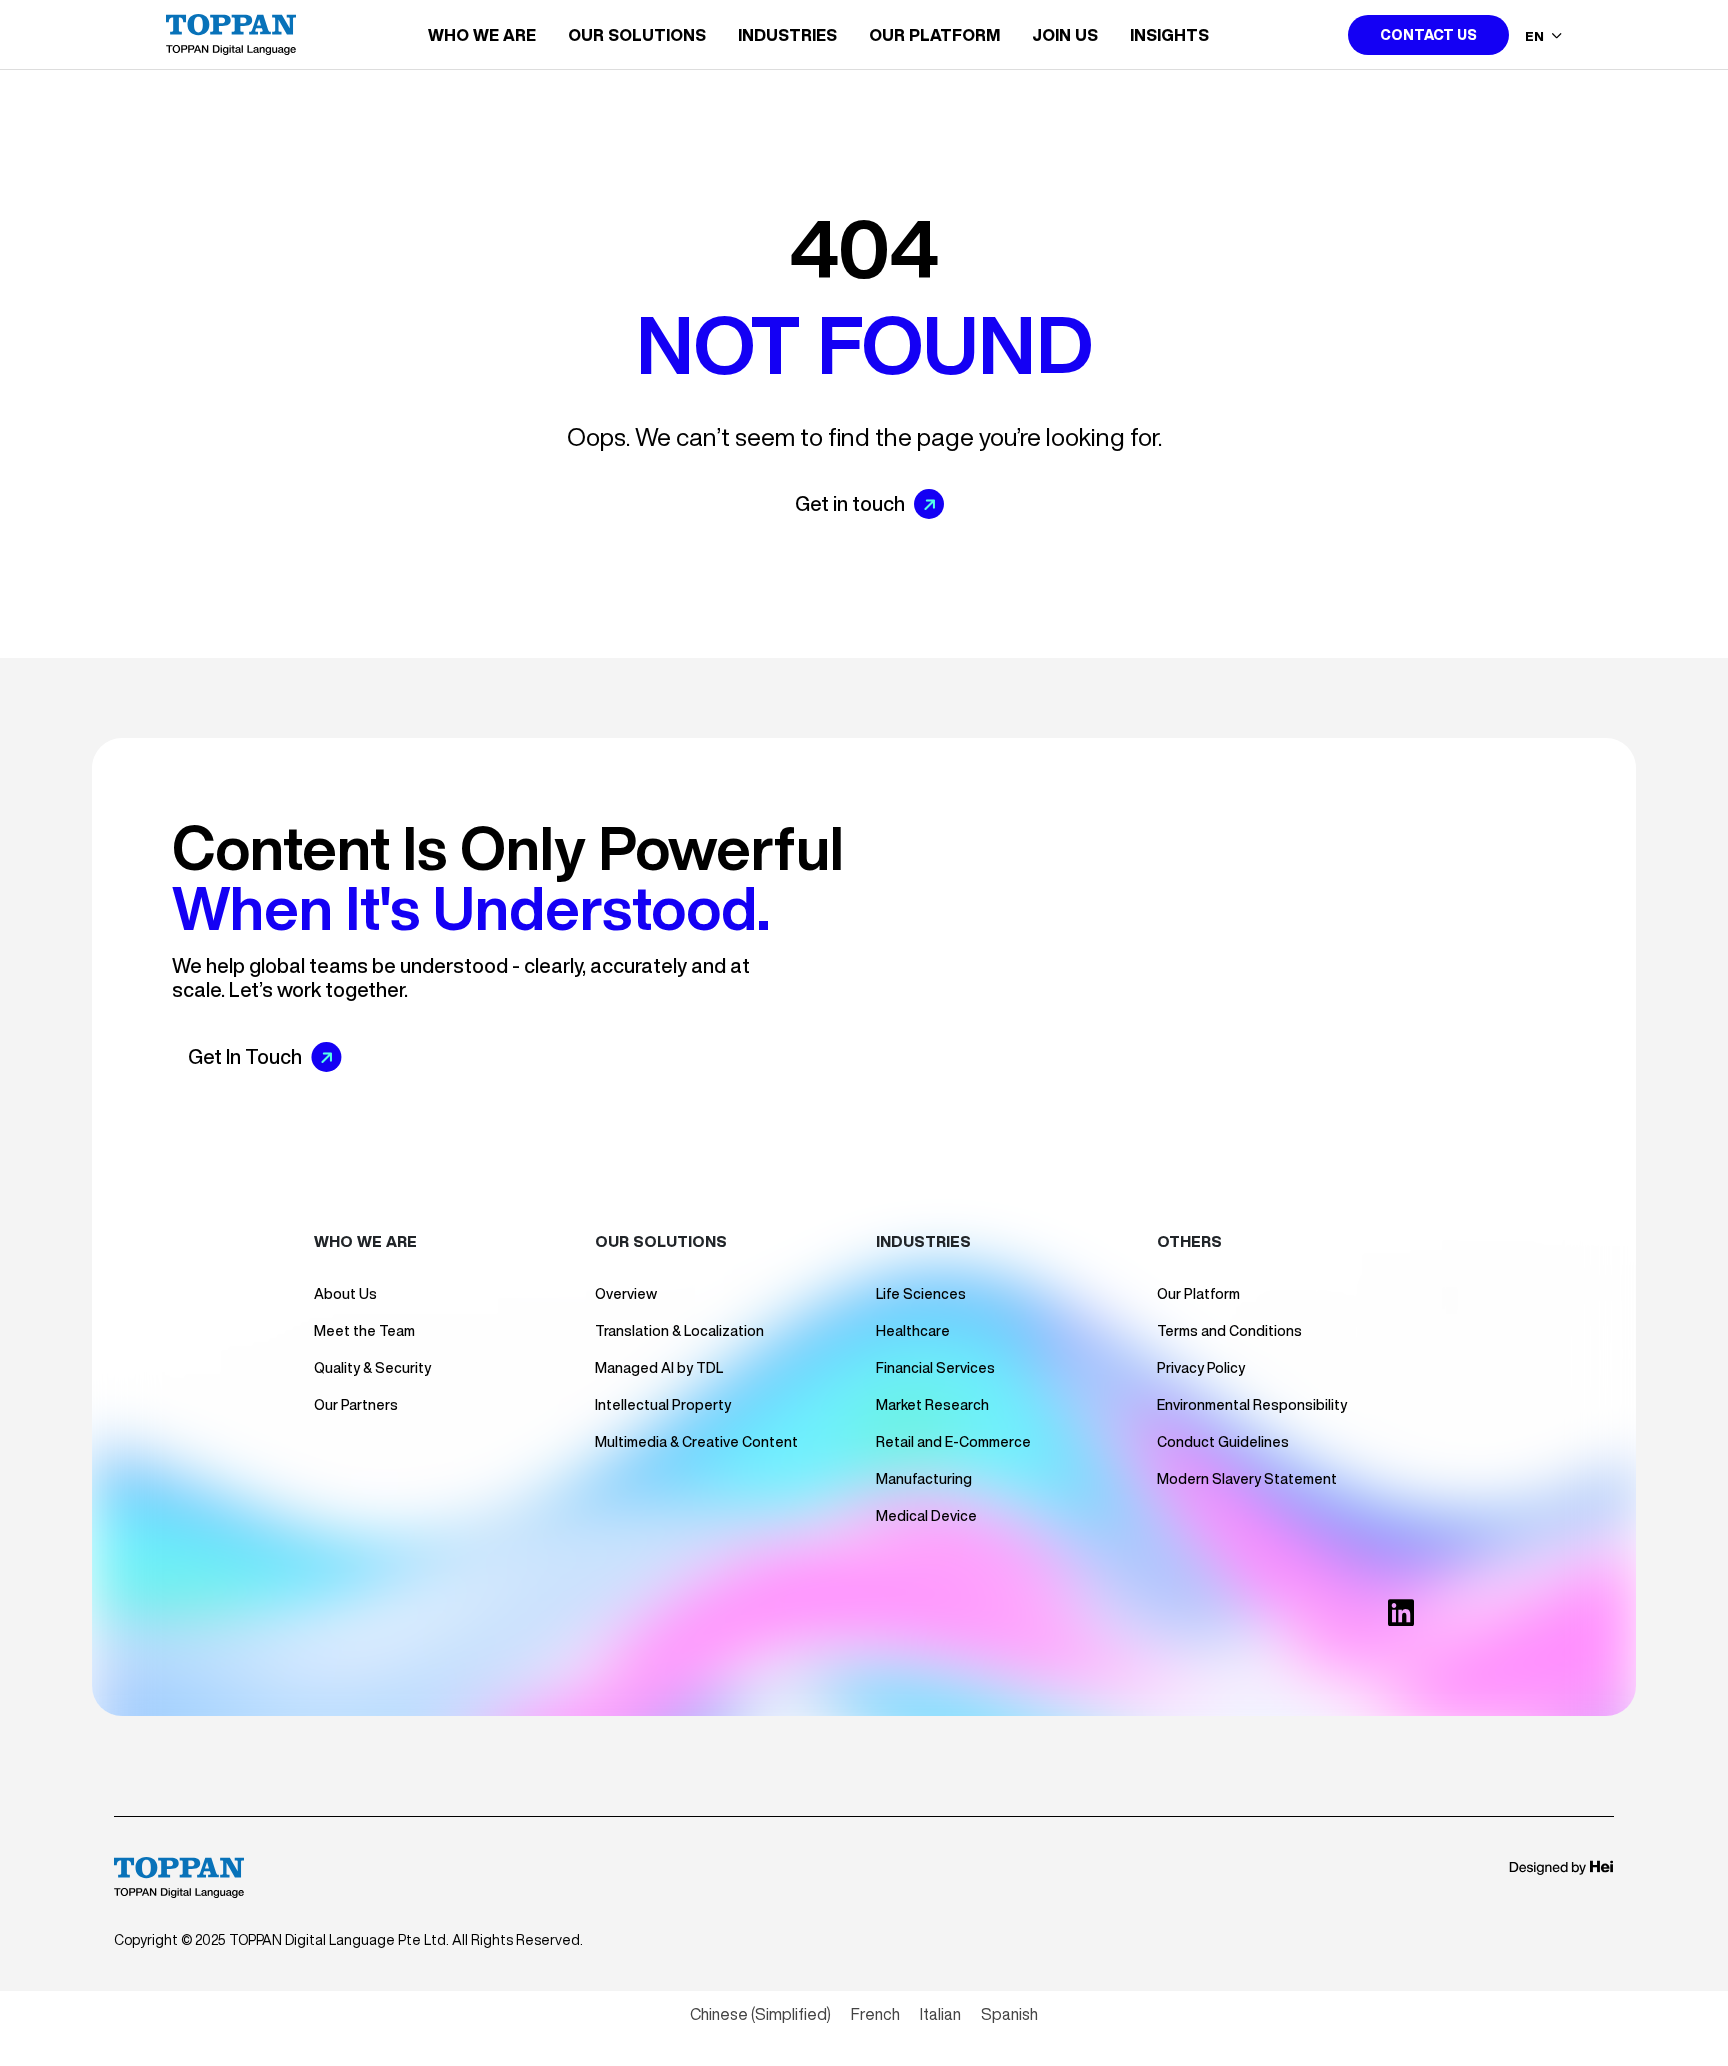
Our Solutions (637, 35)
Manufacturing (924, 1479)
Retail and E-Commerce (953, 1442)
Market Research (932, 1405)
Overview (626, 1294)
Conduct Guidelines (1223, 1442)
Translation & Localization (679, 1331)
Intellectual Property (663, 1405)
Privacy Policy (1201, 1368)
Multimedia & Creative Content (696, 1442)
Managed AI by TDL (659, 1368)
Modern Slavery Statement (1247, 1479)
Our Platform (934, 35)
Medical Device (926, 1516)
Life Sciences (921, 1294)
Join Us (1065, 35)
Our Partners (356, 1405)
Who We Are (482, 35)
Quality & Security (372, 1368)
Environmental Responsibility (1252, 1405)
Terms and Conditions (1229, 1331)
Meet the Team (364, 1331)
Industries (787, 35)
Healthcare (913, 1331)
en (1536, 36)
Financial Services (935, 1368)
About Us (345, 1294)
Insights (1169, 35)
